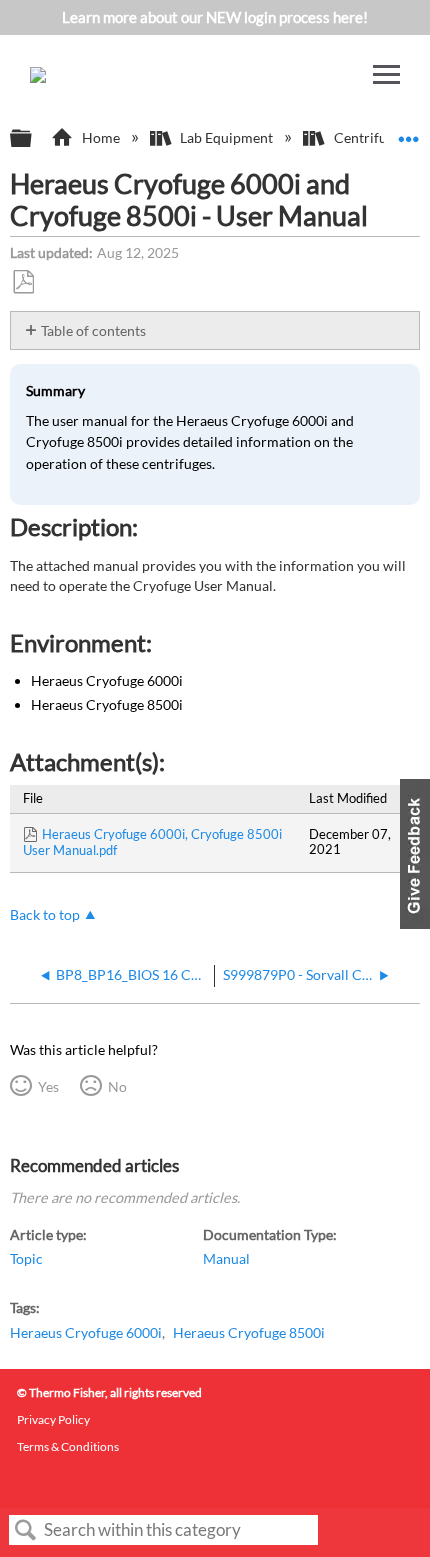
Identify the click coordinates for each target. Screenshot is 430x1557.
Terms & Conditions (68, 1446)
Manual (226, 1258)
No (117, 1086)
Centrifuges (370, 137)
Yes (48, 1086)
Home (100, 137)
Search (26, 1530)
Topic (26, 1258)
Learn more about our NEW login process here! (215, 17)
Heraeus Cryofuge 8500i (249, 1332)
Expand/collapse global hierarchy (34, 139)
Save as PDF (23, 282)
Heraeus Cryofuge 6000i (86, 1332)
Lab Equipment (226, 137)
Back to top (45, 915)
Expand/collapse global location (409, 132)
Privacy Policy (53, 1419)
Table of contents (93, 330)
